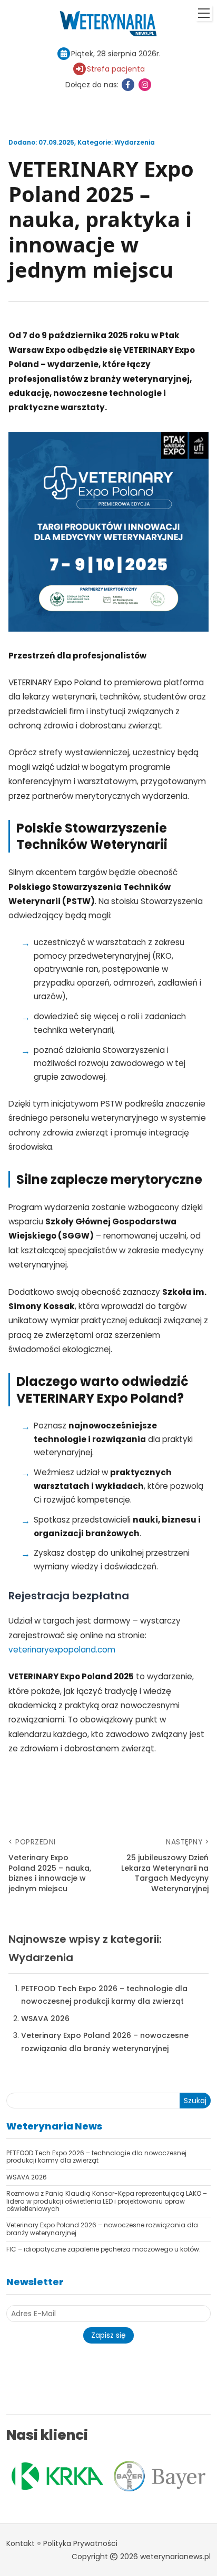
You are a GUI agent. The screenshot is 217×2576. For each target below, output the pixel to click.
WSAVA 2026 (45, 2019)
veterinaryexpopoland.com (62, 1650)
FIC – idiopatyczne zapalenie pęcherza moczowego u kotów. (103, 2249)
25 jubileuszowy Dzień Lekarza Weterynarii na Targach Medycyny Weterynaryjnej (165, 1873)
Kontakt (21, 2543)
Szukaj (195, 2101)
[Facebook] (128, 85)
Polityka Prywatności (80, 2543)
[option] (137, 2476)
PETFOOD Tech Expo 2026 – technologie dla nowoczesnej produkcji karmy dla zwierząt (96, 2157)
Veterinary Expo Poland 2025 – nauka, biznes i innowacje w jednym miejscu (50, 1873)
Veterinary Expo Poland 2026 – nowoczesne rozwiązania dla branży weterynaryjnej (102, 2229)
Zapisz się (108, 2335)
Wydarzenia (135, 142)
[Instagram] (145, 85)
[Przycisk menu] (204, 13)
